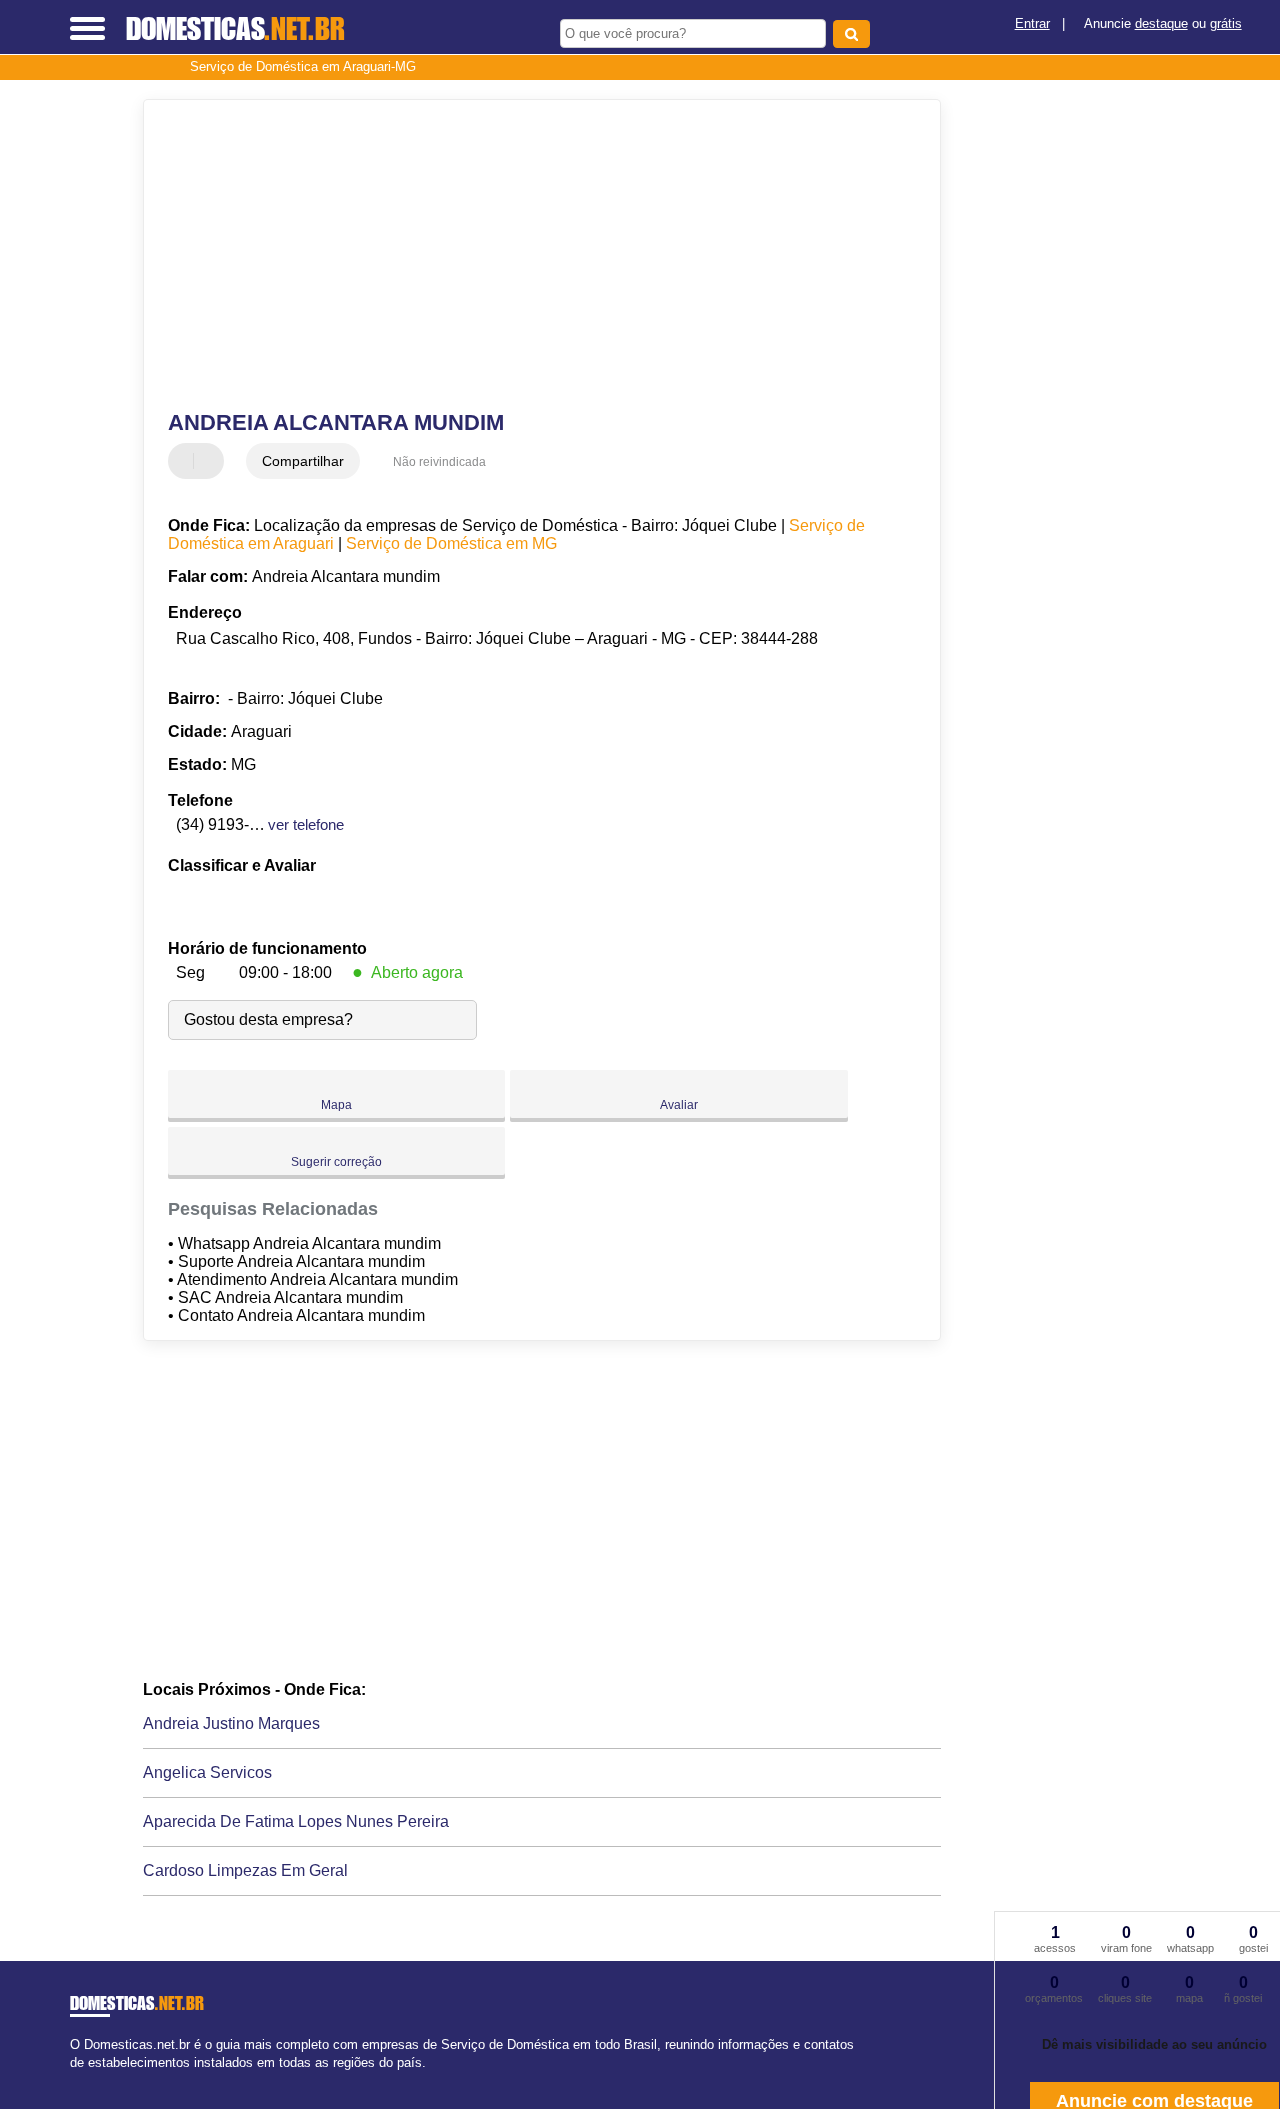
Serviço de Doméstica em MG (451, 543)
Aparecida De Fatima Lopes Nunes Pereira (296, 1821)
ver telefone (306, 824)
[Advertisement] (528, 255)
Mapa (336, 1105)
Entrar (1032, 23)
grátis (1226, 23)
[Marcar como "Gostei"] (186, 461)
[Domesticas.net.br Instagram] (92, 2079)
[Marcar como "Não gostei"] (211, 461)
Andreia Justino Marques (231, 1723)
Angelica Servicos (207, 1772)
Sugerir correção (336, 1162)
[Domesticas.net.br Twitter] (83, 2079)
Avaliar (679, 1105)
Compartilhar (303, 461)
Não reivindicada (439, 462)
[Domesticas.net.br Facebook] (74, 2079)
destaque (1161, 23)
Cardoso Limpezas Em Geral (245, 1870)
